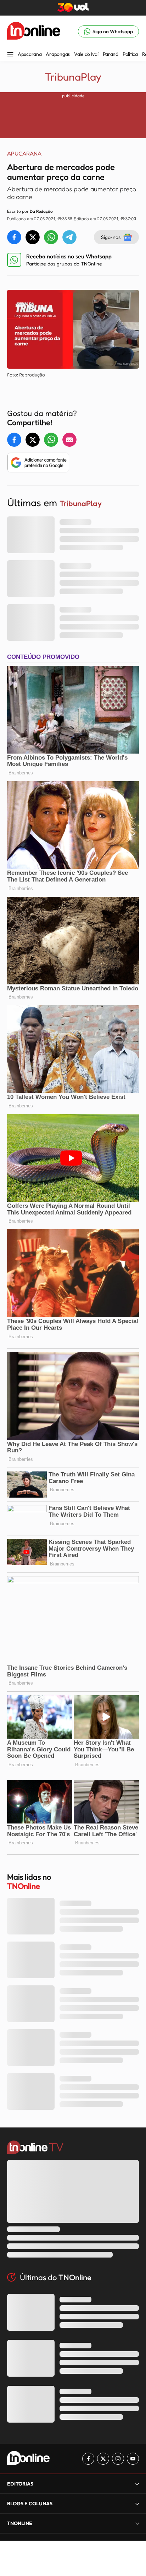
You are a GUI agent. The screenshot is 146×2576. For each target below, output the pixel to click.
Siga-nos (111, 237)
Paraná (111, 54)
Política (130, 54)
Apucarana (30, 54)
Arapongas (58, 54)
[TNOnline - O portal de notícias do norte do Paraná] (34, 31)
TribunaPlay (73, 77)
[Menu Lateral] (10, 55)
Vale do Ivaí (86, 54)
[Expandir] (137, 2523)
